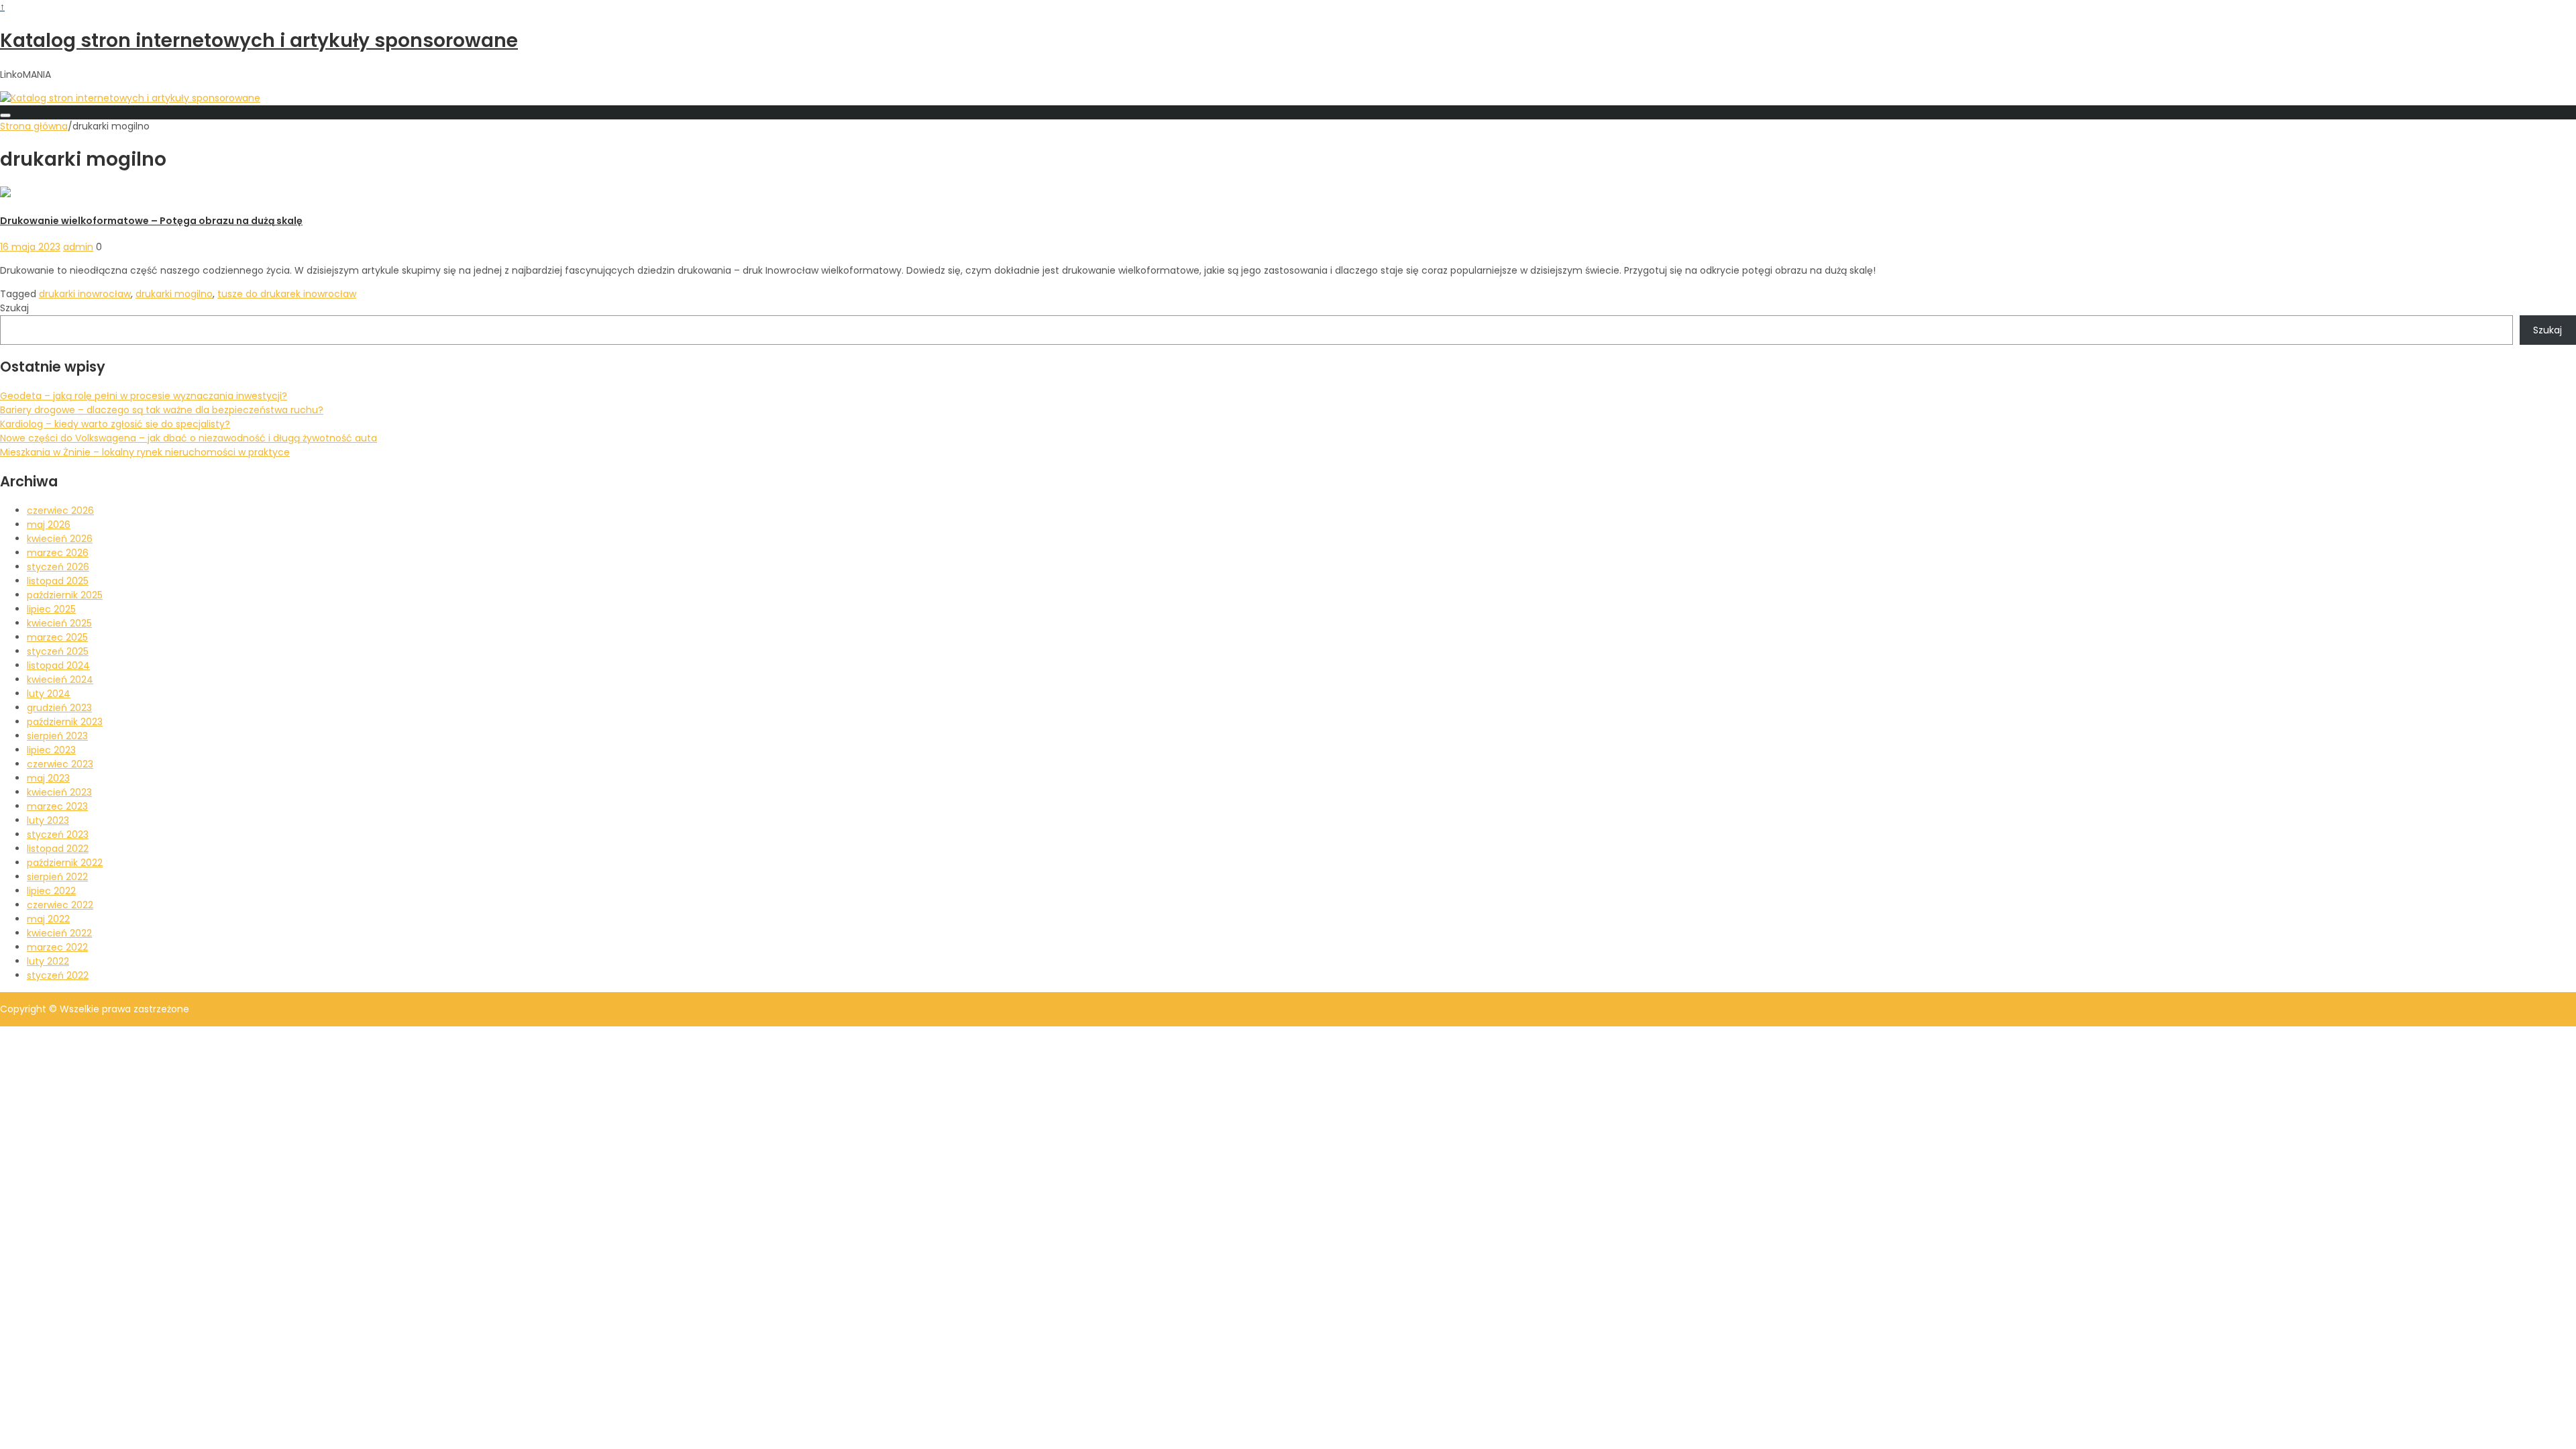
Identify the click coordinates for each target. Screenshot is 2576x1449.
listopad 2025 (58, 581)
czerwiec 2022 (60, 905)
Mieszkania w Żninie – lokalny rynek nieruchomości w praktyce (145, 452)
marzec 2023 (57, 806)
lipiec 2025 (51, 609)
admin (78, 247)
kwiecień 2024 (60, 680)
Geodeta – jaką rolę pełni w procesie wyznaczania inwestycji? (144, 396)
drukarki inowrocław (85, 294)
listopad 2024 (58, 665)
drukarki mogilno (174, 294)
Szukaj (14, 308)
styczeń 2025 (58, 651)
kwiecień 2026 (60, 539)
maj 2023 (48, 778)
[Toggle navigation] (5, 115)
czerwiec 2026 (60, 511)
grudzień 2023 (59, 708)
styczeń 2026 (58, 567)
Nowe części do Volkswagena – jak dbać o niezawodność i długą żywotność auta (189, 438)
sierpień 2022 (57, 877)
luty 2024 (49, 694)
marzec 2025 (57, 637)
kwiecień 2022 (59, 933)
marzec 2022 (57, 947)
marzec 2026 (58, 553)
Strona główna (34, 126)
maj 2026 (49, 525)
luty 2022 (48, 961)
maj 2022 (48, 919)
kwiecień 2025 (59, 623)
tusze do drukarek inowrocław (287, 294)
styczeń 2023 (58, 835)
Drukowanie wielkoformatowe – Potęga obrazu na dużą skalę (151, 221)
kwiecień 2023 (59, 792)
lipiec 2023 (51, 750)
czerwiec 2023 (60, 764)
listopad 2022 (58, 849)
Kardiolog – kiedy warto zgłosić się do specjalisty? (115, 424)
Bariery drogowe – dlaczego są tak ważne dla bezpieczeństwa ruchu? (162, 410)
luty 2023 (48, 820)
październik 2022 (65, 863)
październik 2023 (65, 722)
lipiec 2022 (51, 891)
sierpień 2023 (57, 736)
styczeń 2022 (58, 975)
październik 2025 (65, 595)
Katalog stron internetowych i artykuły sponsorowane (259, 41)
